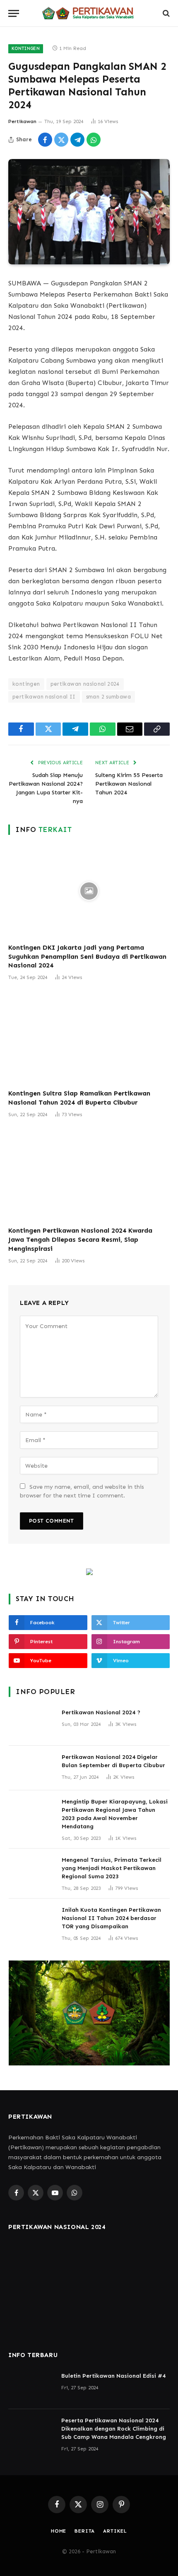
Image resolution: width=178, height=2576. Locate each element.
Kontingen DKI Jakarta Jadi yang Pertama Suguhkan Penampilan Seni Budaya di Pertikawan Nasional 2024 (87, 956)
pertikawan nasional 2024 (85, 684)
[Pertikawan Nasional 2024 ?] (31, 1723)
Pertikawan (22, 121)
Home (59, 2531)
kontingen (26, 684)
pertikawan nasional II (44, 697)
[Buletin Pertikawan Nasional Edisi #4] (31, 2387)
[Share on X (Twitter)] (61, 140)
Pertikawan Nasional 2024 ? (101, 1712)
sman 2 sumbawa (108, 697)
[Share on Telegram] (77, 140)
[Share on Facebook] (45, 140)
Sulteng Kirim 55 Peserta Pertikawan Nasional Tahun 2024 (129, 784)
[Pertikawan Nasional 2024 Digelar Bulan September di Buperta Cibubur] (31, 1768)
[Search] (165, 13)
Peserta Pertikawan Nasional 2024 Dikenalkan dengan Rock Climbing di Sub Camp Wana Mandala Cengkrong (114, 2429)
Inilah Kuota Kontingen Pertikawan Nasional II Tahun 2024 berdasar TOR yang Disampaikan (111, 1918)
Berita (85, 2531)
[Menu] (14, 13)
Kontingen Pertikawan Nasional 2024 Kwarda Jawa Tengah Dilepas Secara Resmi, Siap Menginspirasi (80, 1239)
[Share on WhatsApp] (94, 140)
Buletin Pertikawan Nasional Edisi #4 (113, 2376)
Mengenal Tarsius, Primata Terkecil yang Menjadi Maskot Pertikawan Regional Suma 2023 (112, 1868)
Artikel (115, 2531)
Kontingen (26, 49)
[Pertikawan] (89, 13)
